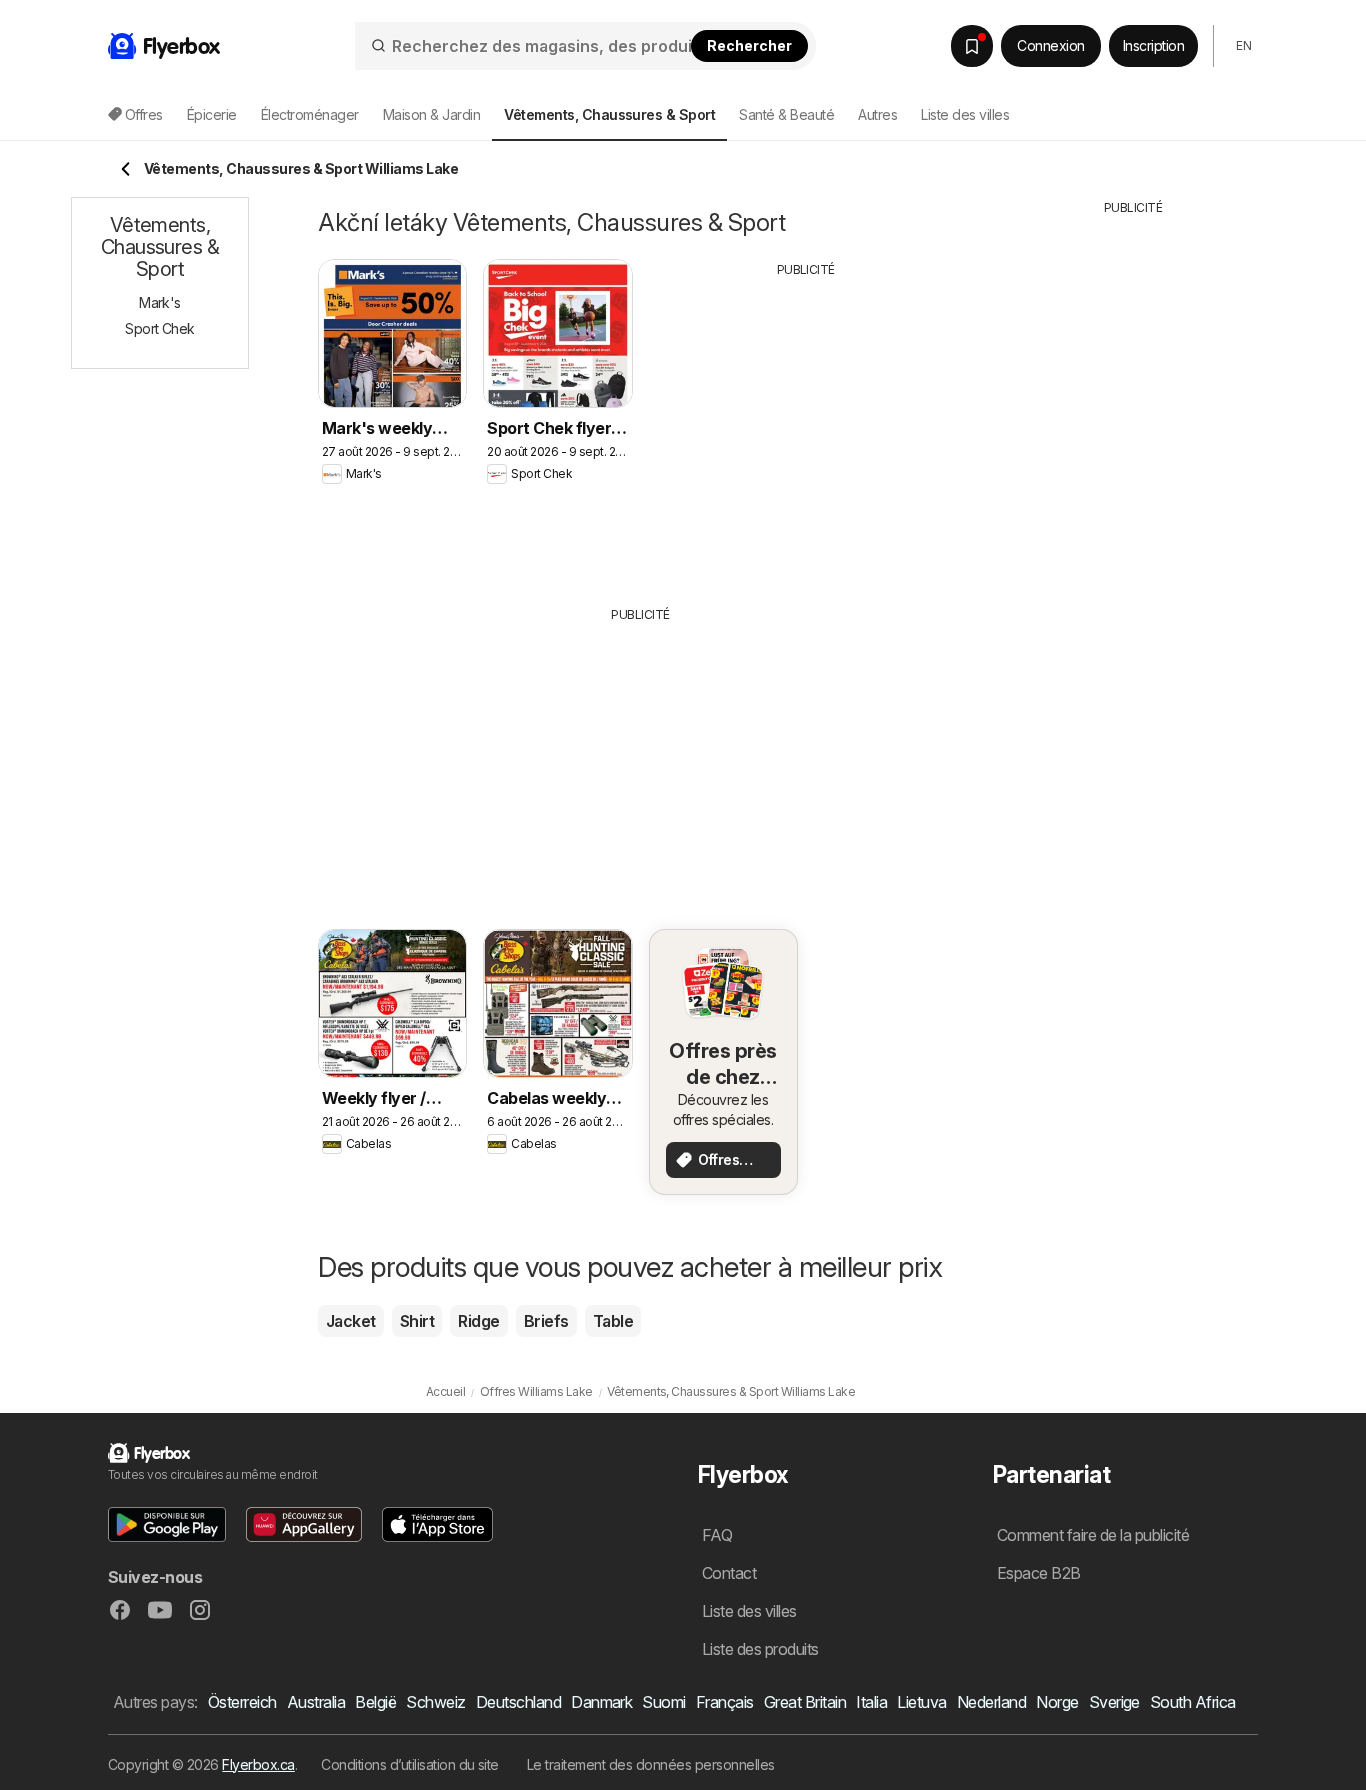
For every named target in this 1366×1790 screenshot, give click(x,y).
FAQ (717, 1535)
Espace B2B (1039, 1573)
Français (725, 1702)
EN (1243, 45)
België (375, 1702)
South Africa (1193, 1702)
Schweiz (435, 1702)
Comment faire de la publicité (1093, 1535)
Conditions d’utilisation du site (410, 1764)
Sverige (1114, 1702)
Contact (729, 1573)
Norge (1057, 1702)
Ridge (478, 1321)
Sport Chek (160, 328)
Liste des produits (760, 1649)
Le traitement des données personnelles (651, 1764)
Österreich (242, 1702)
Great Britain (805, 1702)
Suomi (663, 1702)
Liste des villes (965, 114)
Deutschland (518, 1702)
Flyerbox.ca (258, 1764)
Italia (871, 1702)
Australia (316, 1702)
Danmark (601, 1702)
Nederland (991, 1702)
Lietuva (921, 1702)
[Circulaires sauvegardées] (972, 46)
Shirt (417, 1321)
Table (613, 1321)
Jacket (351, 1321)
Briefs (546, 1321)
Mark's (160, 302)
